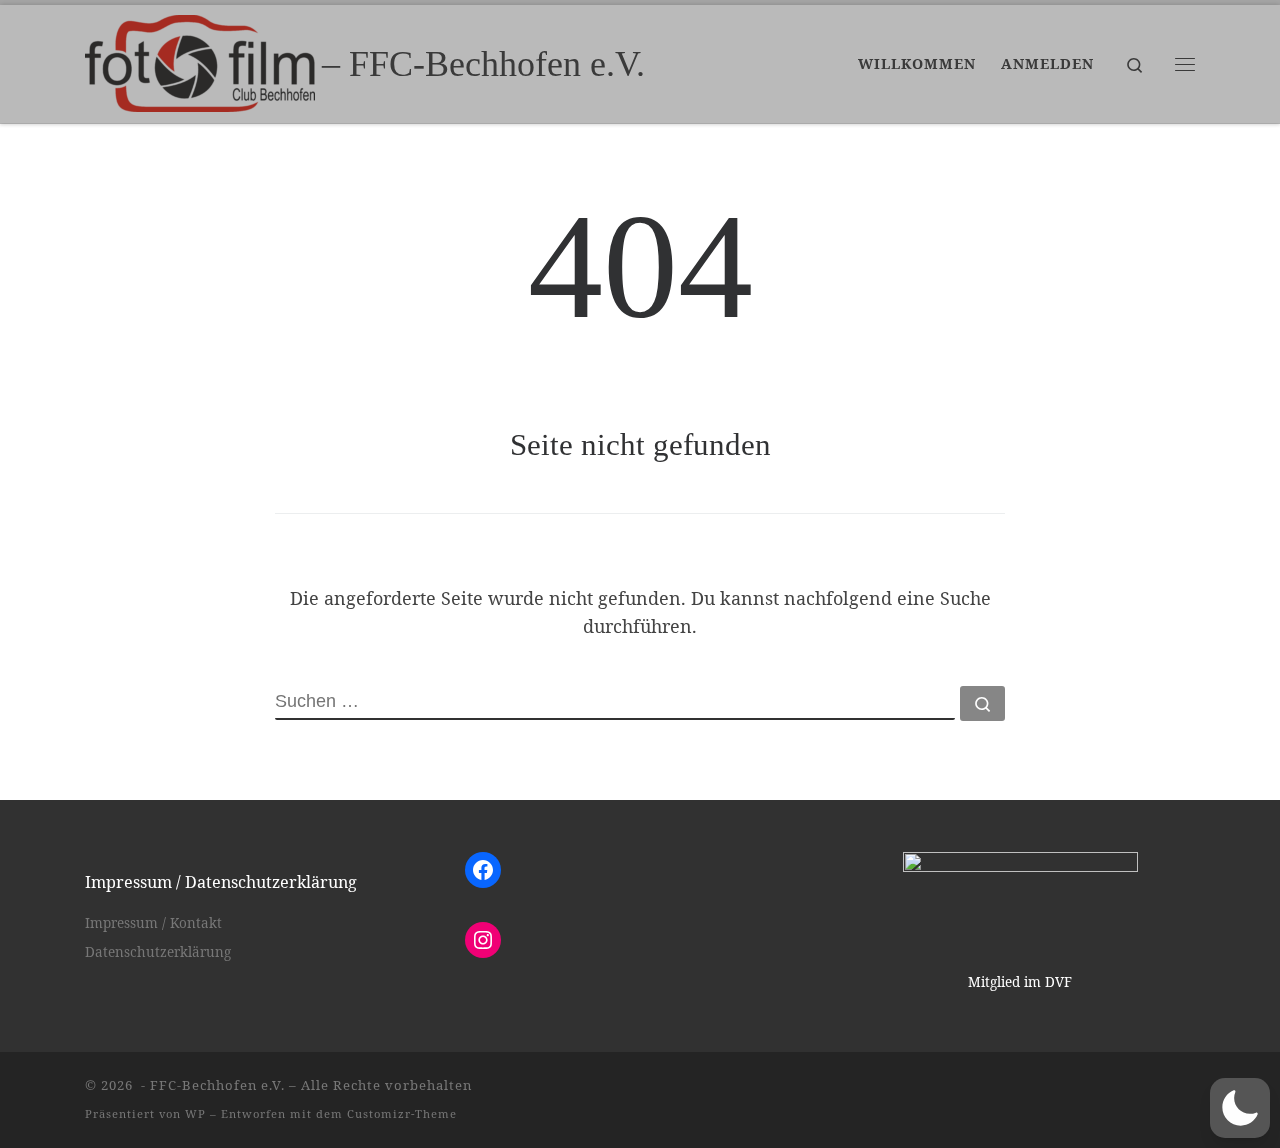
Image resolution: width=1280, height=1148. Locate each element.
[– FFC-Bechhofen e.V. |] (200, 60)
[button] (1240, 1108)
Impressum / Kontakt (153, 923)
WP (195, 1113)
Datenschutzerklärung (158, 952)
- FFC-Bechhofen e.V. (211, 1085)
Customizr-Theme (402, 1113)
